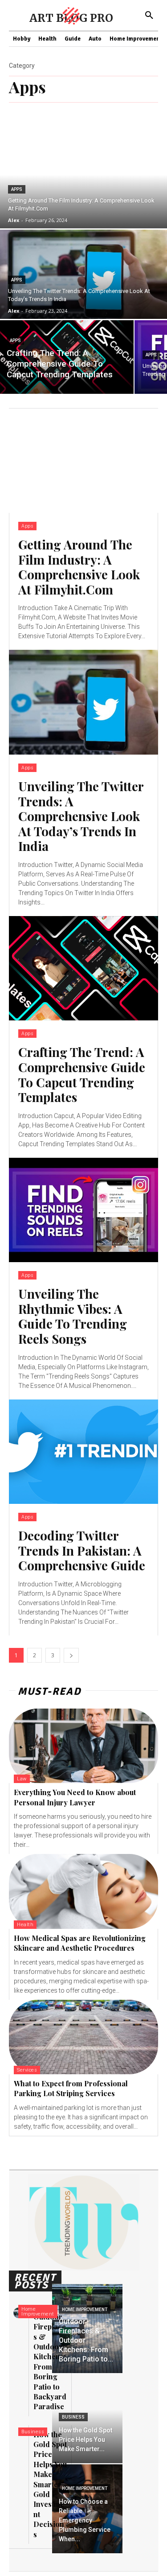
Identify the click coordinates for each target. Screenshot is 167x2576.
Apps (17, 189)
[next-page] (71, 1655)
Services (27, 2070)
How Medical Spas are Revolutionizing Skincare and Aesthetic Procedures (80, 1943)
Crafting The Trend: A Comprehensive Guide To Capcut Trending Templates (82, 1074)
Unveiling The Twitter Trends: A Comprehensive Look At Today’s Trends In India (81, 816)
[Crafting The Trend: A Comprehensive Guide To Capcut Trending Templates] (67, 357)
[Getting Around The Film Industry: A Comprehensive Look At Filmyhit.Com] (83, 461)
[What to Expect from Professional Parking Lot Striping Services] (83, 2037)
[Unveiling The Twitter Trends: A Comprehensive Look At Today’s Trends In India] (83, 702)
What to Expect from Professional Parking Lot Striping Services (71, 2088)
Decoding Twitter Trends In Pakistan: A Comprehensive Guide (82, 1550)
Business (33, 2432)
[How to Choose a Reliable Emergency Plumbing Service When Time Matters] (87, 2509)
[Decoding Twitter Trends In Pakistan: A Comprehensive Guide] (83, 1452)
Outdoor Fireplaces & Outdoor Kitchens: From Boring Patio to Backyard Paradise (50, 2362)
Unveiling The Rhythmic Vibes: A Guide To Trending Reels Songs (73, 1316)
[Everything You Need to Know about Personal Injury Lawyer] (83, 1746)
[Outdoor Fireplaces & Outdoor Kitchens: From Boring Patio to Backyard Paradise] (87, 2328)
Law (22, 1779)
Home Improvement (38, 2312)
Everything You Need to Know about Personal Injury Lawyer (75, 1797)
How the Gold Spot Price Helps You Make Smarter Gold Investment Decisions (50, 2484)
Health (25, 1925)
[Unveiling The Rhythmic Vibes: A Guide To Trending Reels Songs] (83, 1210)
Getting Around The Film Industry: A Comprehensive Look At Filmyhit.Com (79, 567)
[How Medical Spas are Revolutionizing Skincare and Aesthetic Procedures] (83, 1891)
